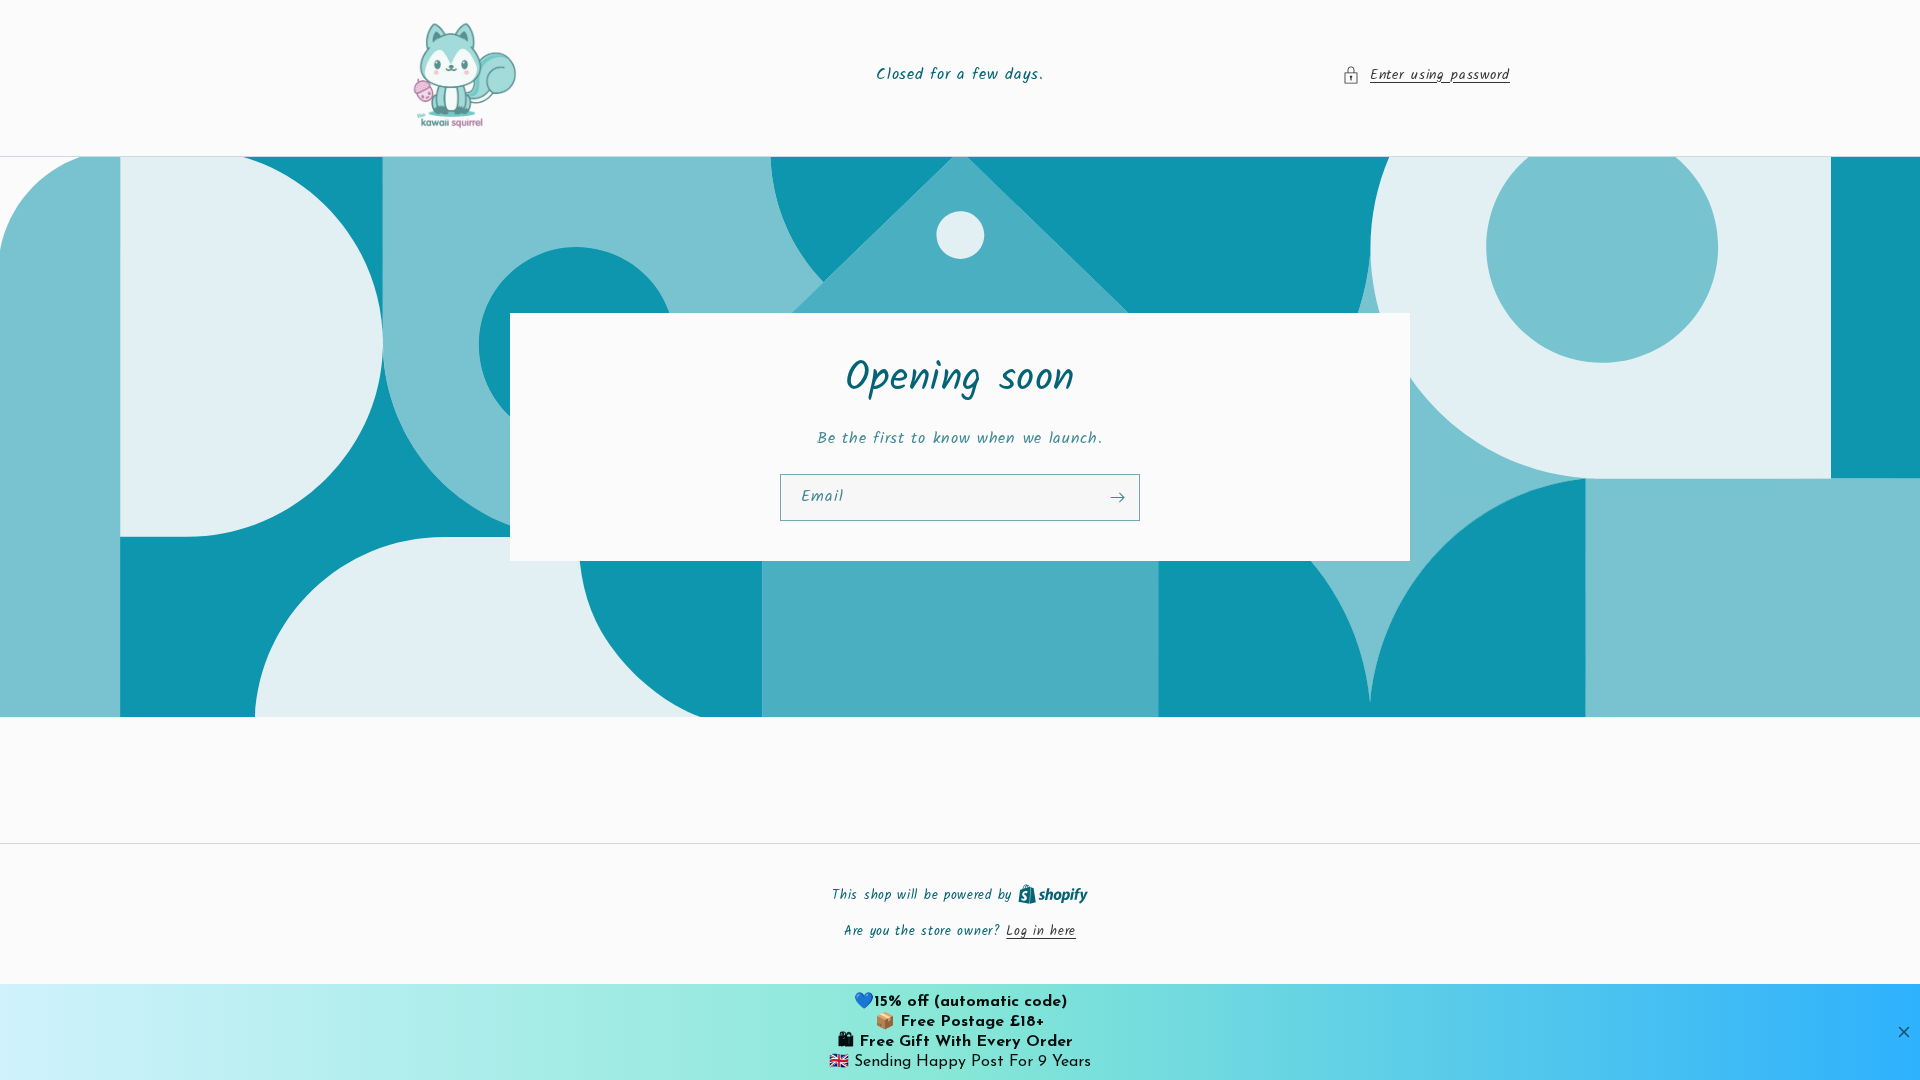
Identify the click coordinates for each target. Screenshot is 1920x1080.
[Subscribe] (1117, 496)
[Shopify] (1053, 895)
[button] (1426, 75)
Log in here (1041, 932)
